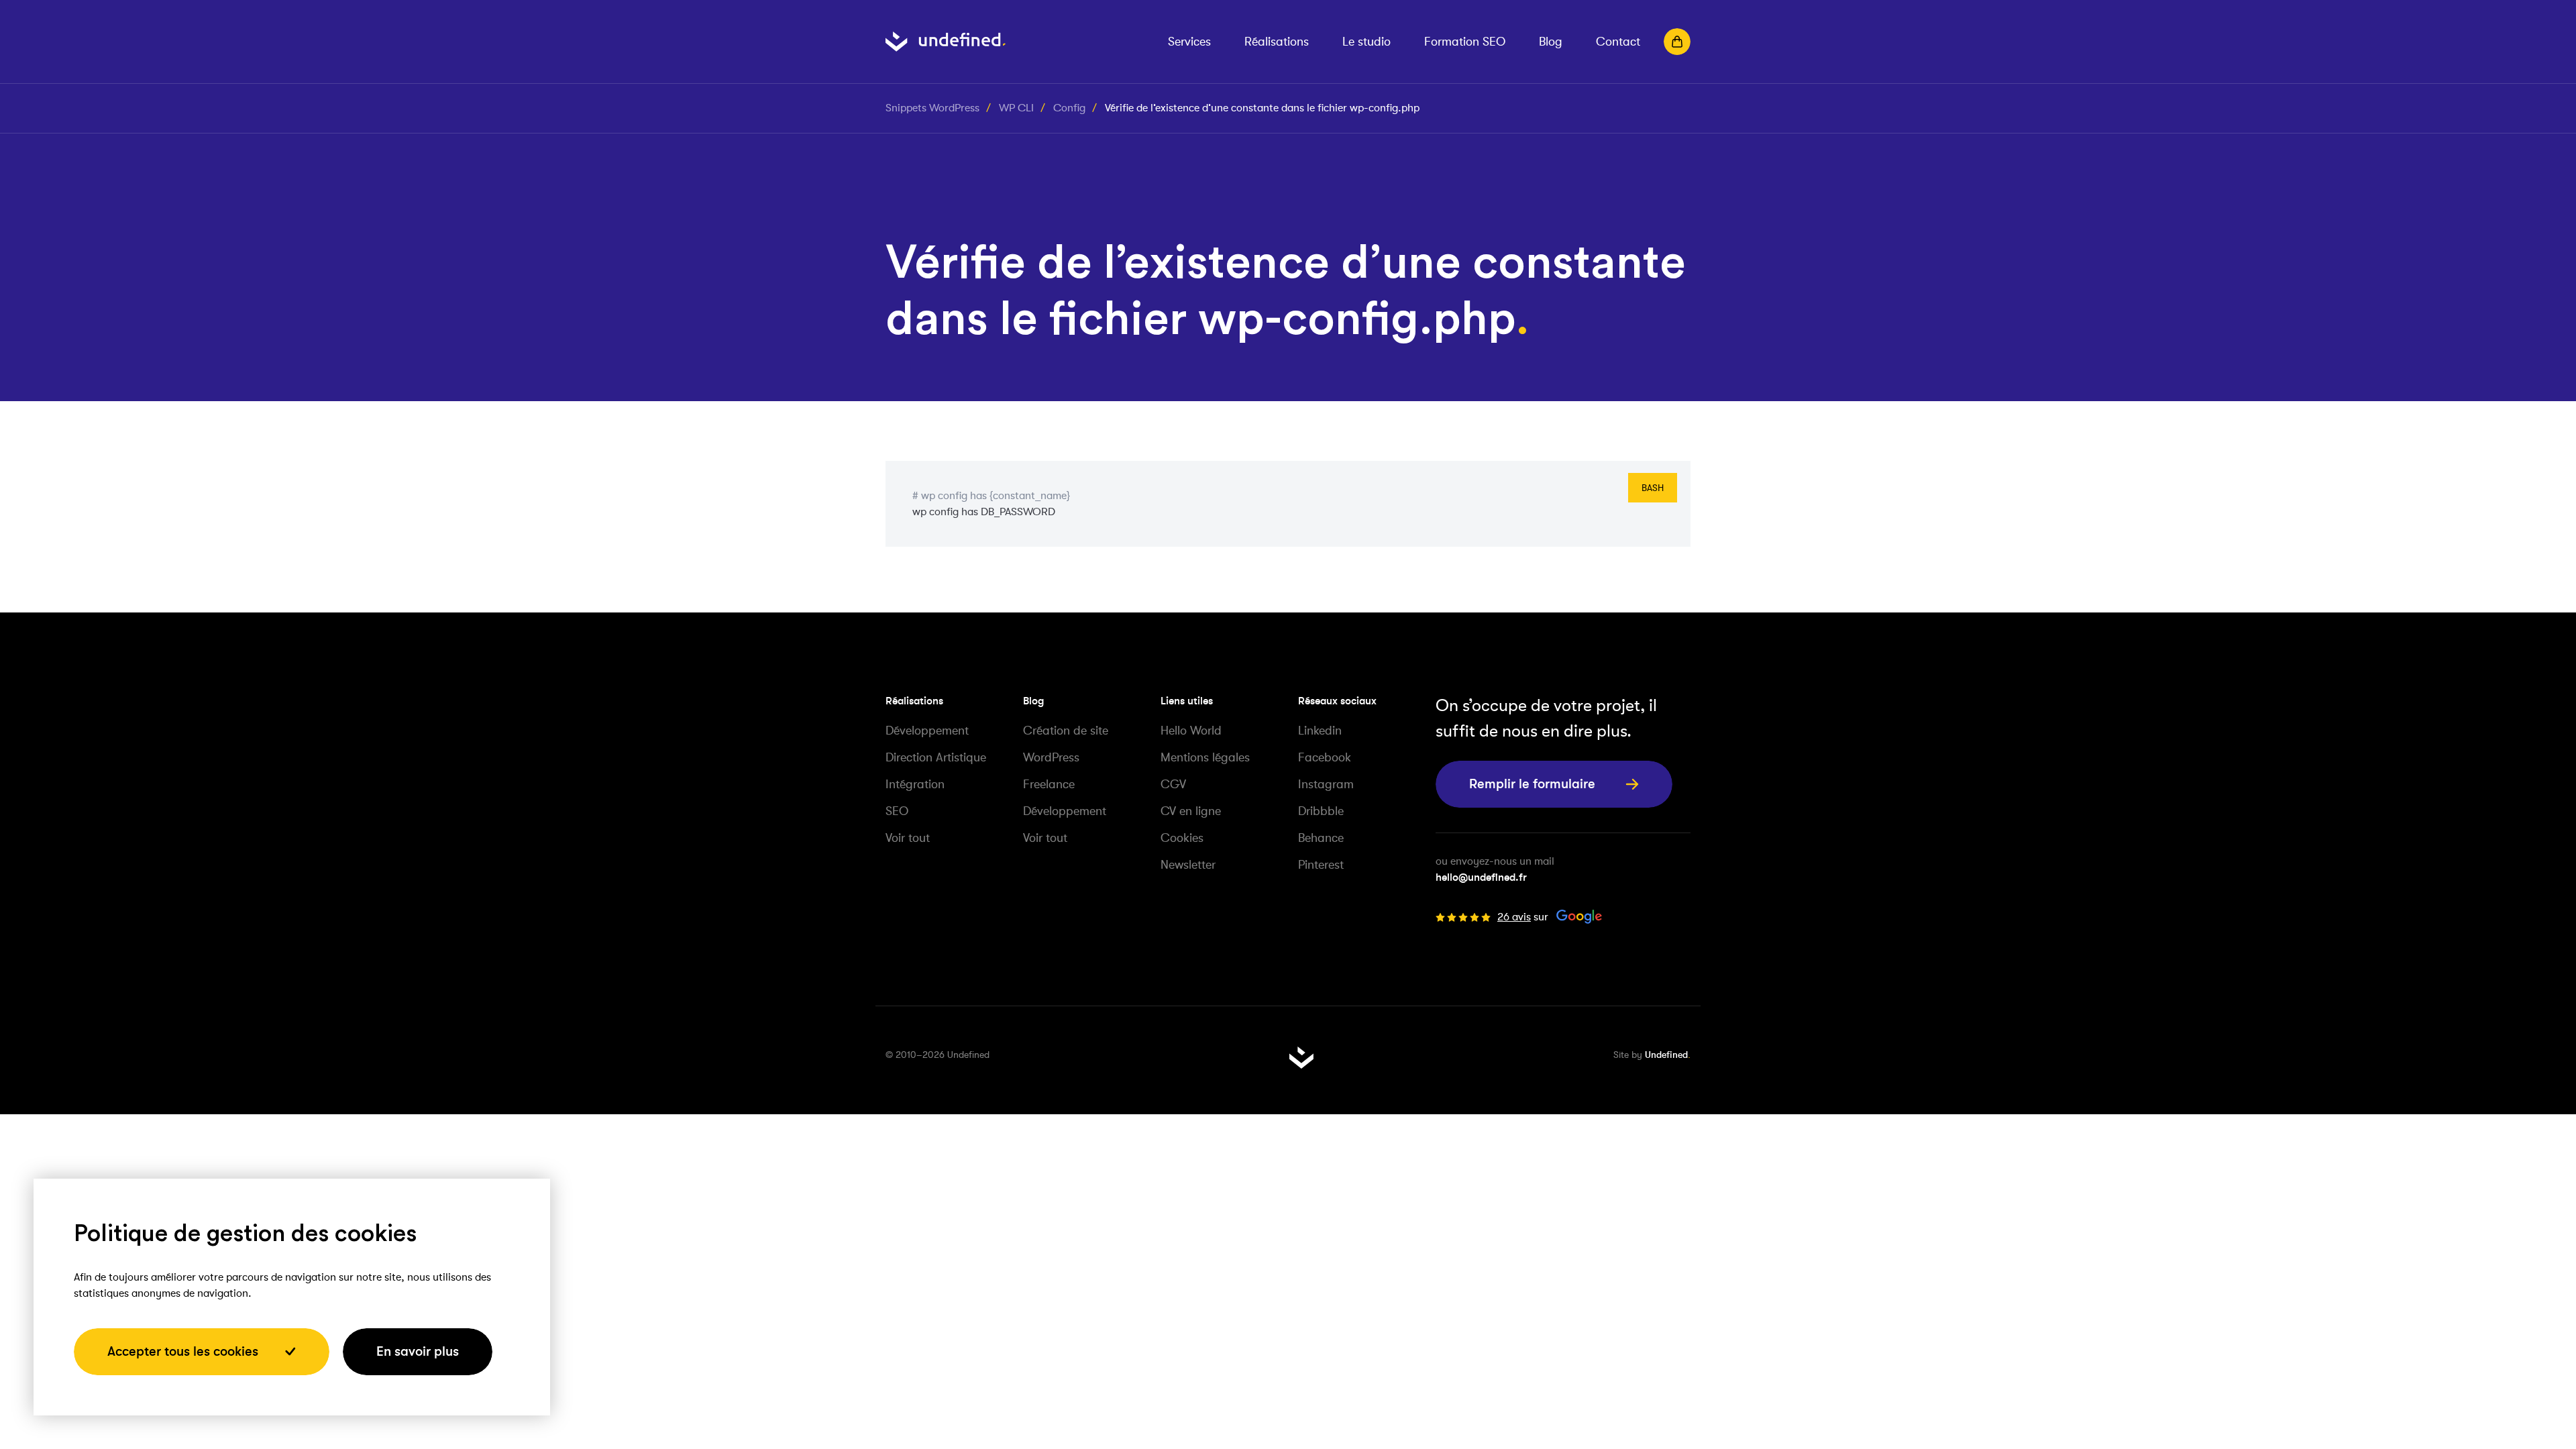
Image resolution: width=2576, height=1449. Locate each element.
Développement (927, 731)
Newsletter (1188, 865)
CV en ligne (1191, 811)
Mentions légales (1205, 757)
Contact (1618, 42)
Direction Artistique (936, 757)
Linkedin (1320, 731)
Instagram (1326, 784)
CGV (1173, 784)
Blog (1551, 42)
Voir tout (908, 838)
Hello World (1191, 731)
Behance (1321, 838)
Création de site (1066, 731)
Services (1189, 42)
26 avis (1514, 917)
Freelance (1049, 784)
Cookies (1182, 838)
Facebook (1325, 757)
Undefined (1666, 1055)
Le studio (1366, 42)
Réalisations (1277, 42)
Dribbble (1321, 811)
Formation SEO (1465, 42)
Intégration (915, 784)
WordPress (1051, 757)
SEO (897, 811)
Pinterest (1321, 865)
